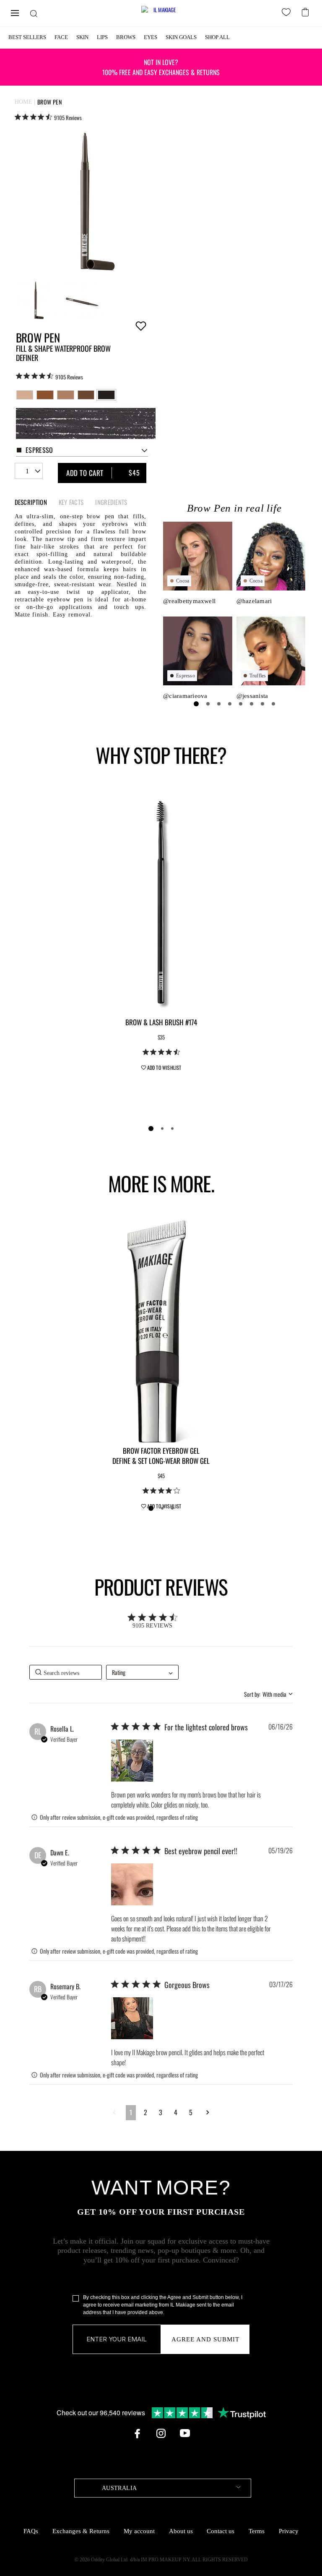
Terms (257, 2531)
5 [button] (191, 2112)
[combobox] (82, 451)
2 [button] (145, 2112)
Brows (126, 37)
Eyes (151, 37)
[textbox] (163, 2488)
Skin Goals (181, 37)
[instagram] (161, 2433)
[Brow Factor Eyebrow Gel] (161, 1330)
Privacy (289, 2531)
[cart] (306, 11)
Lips (102, 37)
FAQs (31, 2531)
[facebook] (137, 2433)
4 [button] (176, 2112)
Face (61, 37)
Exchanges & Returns (81, 2531)
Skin (82, 37)
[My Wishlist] (288, 13)
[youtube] (185, 2433)
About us (181, 2531)
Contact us (221, 2531)
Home (24, 102)
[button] (132, 1761)
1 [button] (131, 2112)
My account (139, 2531)
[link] (48, 117)
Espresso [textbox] (39, 450)
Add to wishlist (141, 326)
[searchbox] (66, 1672)
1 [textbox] (27, 471)
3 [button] (161, 2112)
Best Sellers (27, 37)
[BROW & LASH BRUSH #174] (161, 901)
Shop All (217, 37)
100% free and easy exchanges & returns (161, 67)
